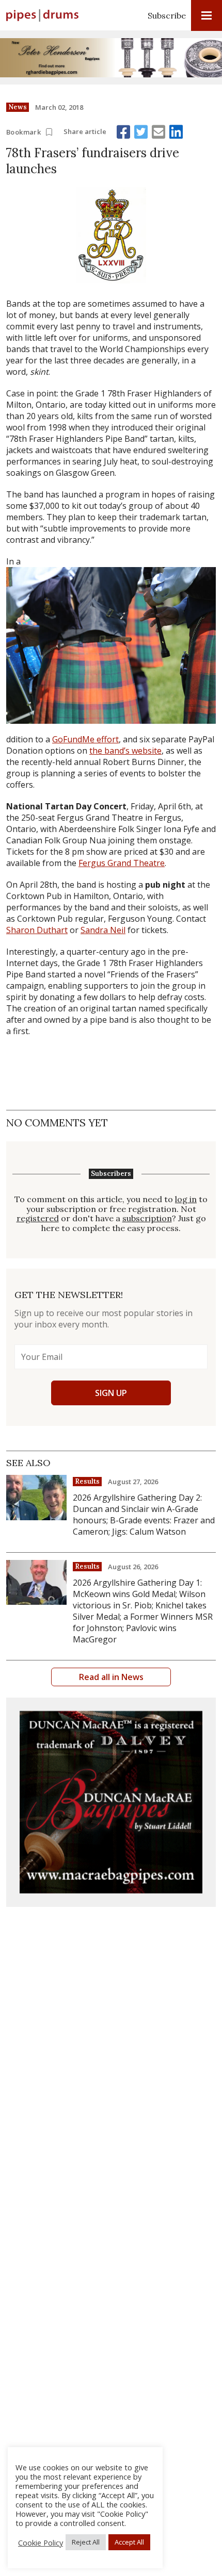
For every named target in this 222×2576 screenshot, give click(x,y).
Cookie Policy (41, 2542)
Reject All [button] (86, 2542)
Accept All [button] (129, 2542)
